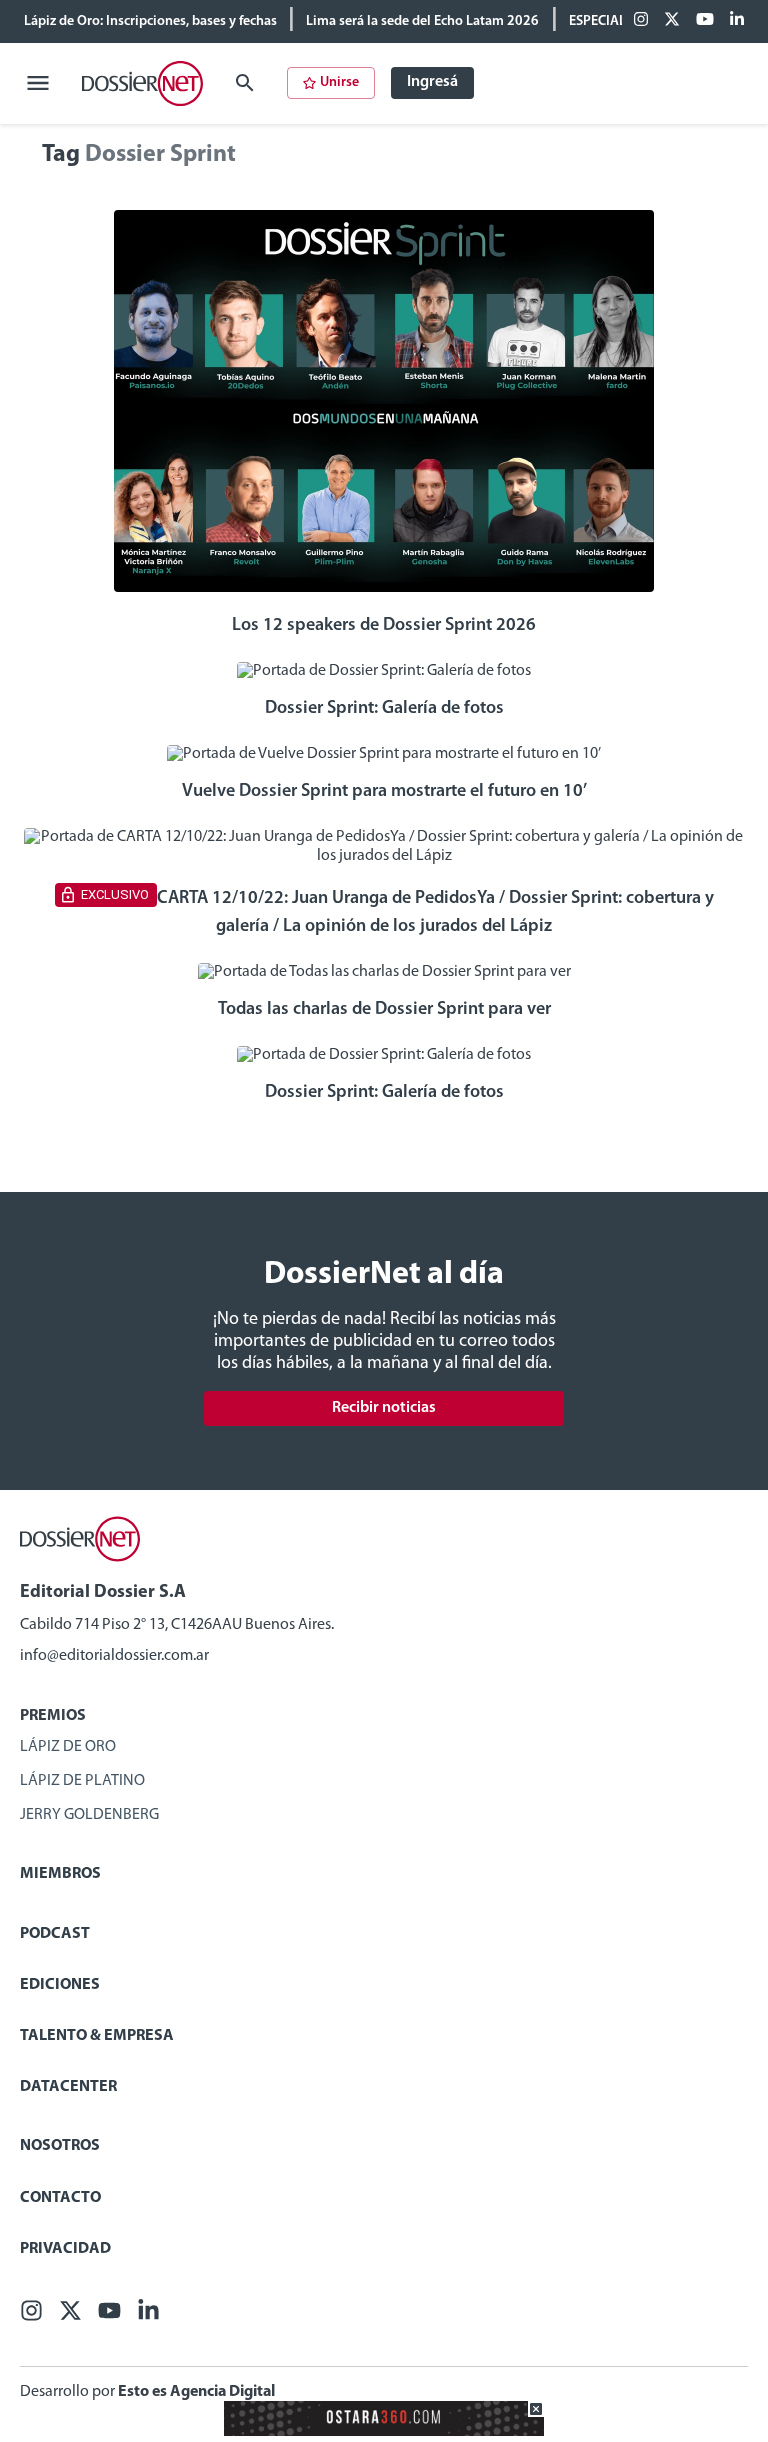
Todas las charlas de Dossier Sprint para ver (384, 1010)
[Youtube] (705, 21)
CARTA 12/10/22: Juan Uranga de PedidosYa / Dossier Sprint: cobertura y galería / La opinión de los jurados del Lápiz (435, 912)
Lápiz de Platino (82, 1781)
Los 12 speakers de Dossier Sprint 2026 (384, 626)
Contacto (60, 2198)
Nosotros (60, 2146)
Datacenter (68, 2087)
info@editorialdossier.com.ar (114, 1656)
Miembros (60, 1874)
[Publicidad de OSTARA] (384, 2432)
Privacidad (65, 2249)
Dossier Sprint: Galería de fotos (384, 709)
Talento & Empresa (97, 2036)
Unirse (339, 82)
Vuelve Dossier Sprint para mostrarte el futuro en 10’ (384, 792)
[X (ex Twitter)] (672, 21)
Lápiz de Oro (68, 1747)
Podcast (55, 1934)
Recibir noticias (384, 1408)
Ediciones (60, 1985)
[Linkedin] (737, 21)
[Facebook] (641, 21)
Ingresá (432, 82)
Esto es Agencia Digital (196, 2392)
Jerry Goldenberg (89, 1815)
